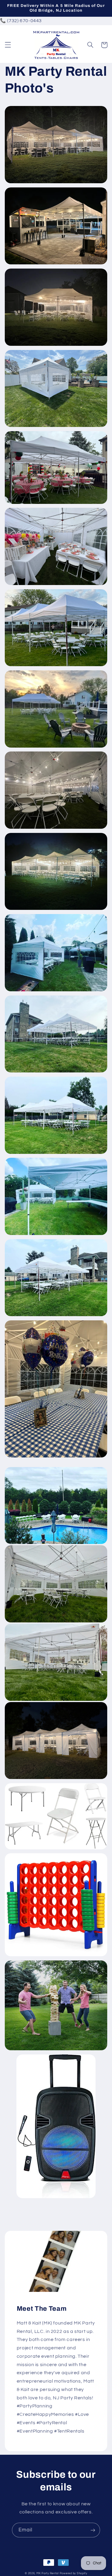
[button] (8, 45)
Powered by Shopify (73, 2573)
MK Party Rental (48, 2573)
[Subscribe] (93, 2530)
